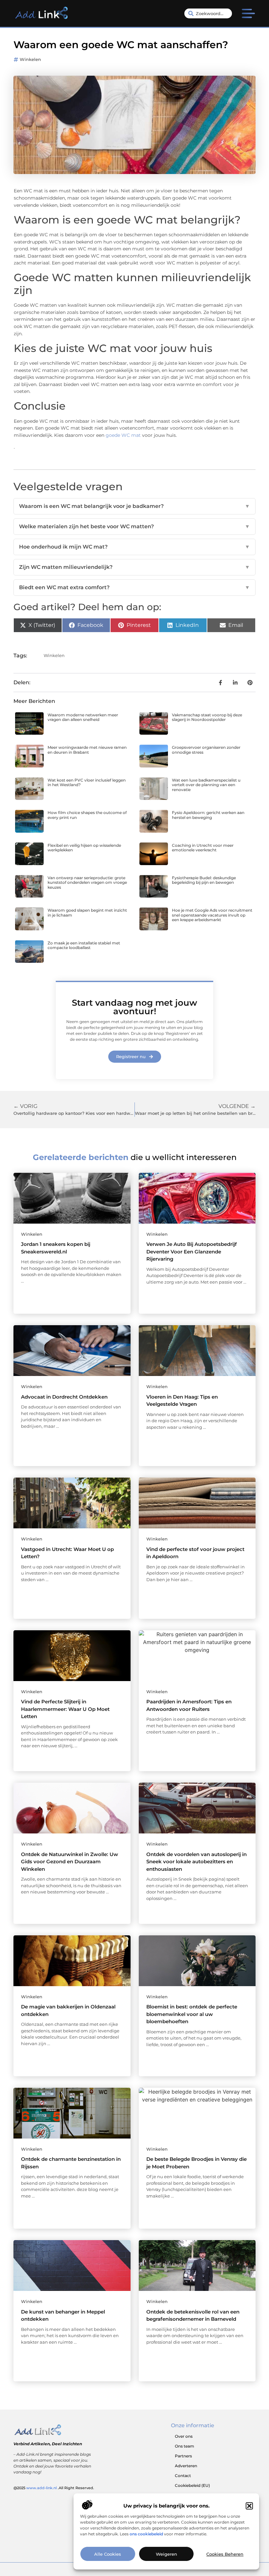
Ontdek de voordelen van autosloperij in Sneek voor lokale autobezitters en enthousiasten (197, 1862)
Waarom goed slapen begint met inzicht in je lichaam (87, 912)
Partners (183, 2456)
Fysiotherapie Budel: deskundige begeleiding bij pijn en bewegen (204, 880)
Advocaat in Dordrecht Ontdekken (64, 1397)
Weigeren (166, 2554)
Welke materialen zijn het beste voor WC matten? (134, 526)
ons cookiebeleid (146, 2534)
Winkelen (30, 59)
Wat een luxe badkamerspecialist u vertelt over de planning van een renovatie (206, 785)
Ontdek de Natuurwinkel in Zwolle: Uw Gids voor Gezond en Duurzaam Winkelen (70, 1862)
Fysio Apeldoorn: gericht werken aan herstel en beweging (208, 815)
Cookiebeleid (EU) (192, 2485)
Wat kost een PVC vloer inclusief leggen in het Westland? (87, 782)
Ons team (185, 2446)
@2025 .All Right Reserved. (54, 2488)
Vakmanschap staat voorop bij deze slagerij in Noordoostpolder (207, 717)
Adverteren (186, 2466)
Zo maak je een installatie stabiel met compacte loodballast (84, 945)
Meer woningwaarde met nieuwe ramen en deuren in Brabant (87, 750)
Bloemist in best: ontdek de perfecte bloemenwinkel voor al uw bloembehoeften (192, 2014)
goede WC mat (123, 435)
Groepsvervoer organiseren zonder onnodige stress (206, 750)
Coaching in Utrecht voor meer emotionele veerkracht (203, 848)
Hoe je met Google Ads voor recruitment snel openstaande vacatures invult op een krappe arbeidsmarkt (212, 915)
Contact (183, 2476)
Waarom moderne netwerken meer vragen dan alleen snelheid (83, 717)
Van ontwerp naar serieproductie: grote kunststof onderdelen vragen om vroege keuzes (87, 882)
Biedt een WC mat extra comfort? (134, 587)
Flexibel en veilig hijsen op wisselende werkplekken (84, 848)
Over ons (184, 2436)
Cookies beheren (225, 2554)
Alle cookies (108, 2554)
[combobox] (208, 13)
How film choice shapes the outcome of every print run (87, 815)
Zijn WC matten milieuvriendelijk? (134, 567)
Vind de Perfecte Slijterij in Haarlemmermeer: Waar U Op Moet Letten (65, 1709)
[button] (249, 2506)
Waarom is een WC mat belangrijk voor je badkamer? (134, 506)
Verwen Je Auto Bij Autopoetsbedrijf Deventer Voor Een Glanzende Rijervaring (192, 1251)
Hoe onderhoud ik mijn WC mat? (134, 547)
